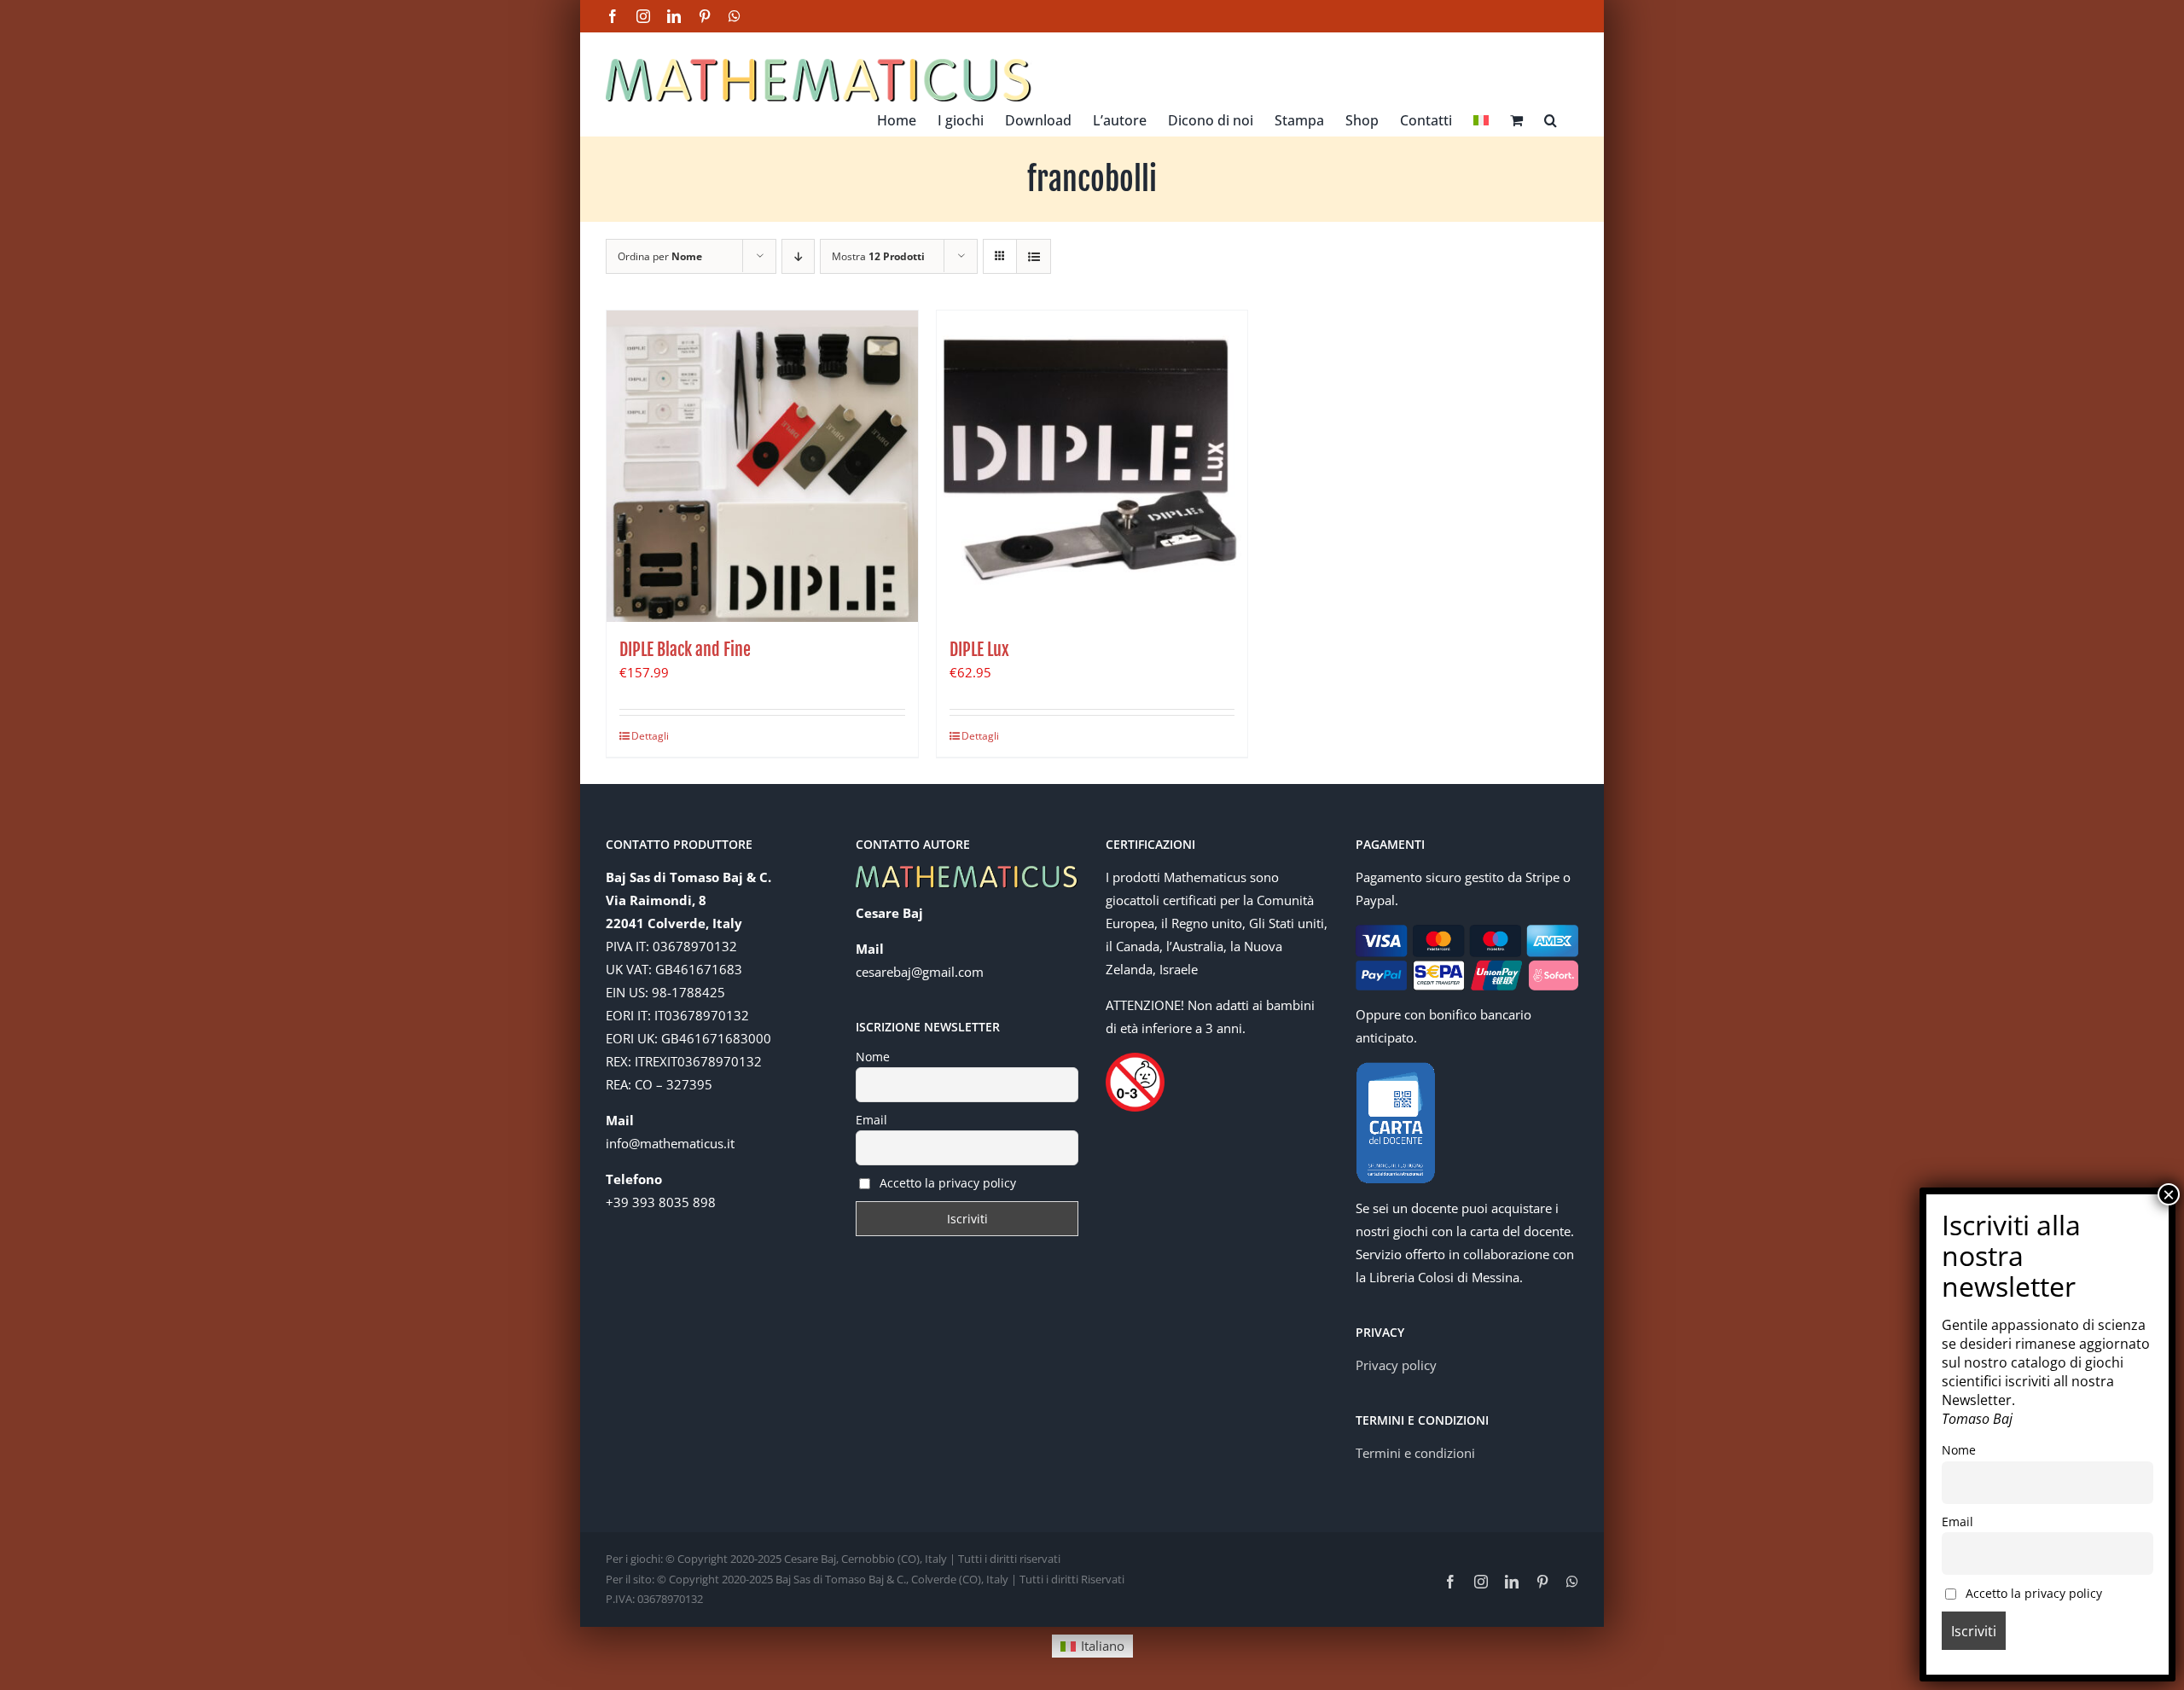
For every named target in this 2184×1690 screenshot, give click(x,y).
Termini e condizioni (1415, 1453)
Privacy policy (1396, 1365)
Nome (873, 1057)
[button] (1551, 119)
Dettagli (650, 736)
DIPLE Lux (979, 650)
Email (871, 1120)
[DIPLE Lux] (1092, 466)
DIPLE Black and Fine (685, 650)
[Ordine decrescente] (798, 256)
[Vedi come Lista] (1034, 256)
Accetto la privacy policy (946, 1183)
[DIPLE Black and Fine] (762, 466)
